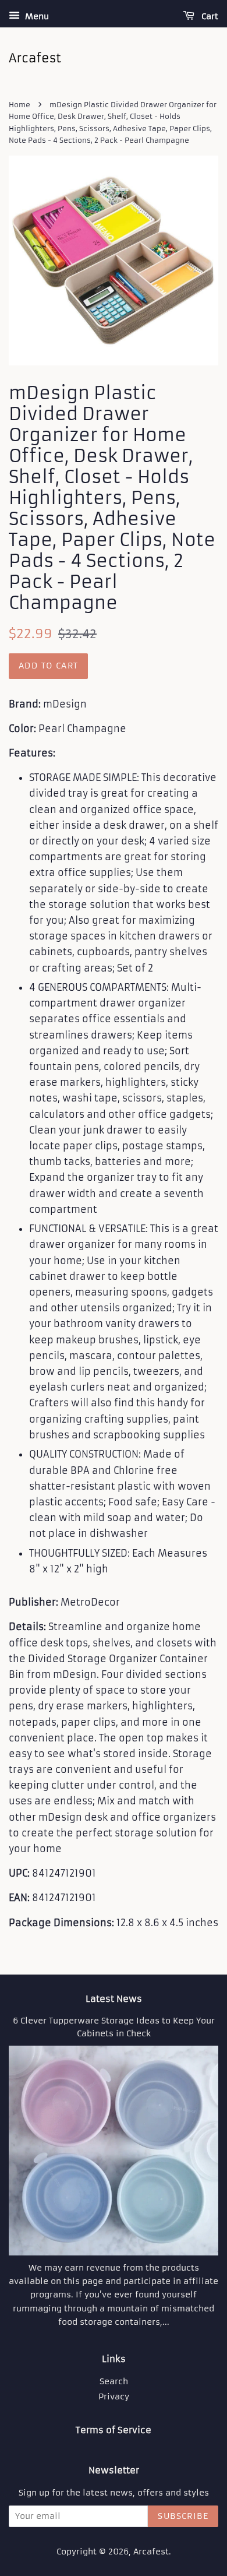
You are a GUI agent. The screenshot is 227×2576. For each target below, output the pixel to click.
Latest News (114, 1999)
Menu (36, 16)
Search (114, 2382)
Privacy (114, 2397)
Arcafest (151, 2552)
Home (19, 105)
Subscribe (183, 2516)
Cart (209, 16)
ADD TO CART (48, 666)
